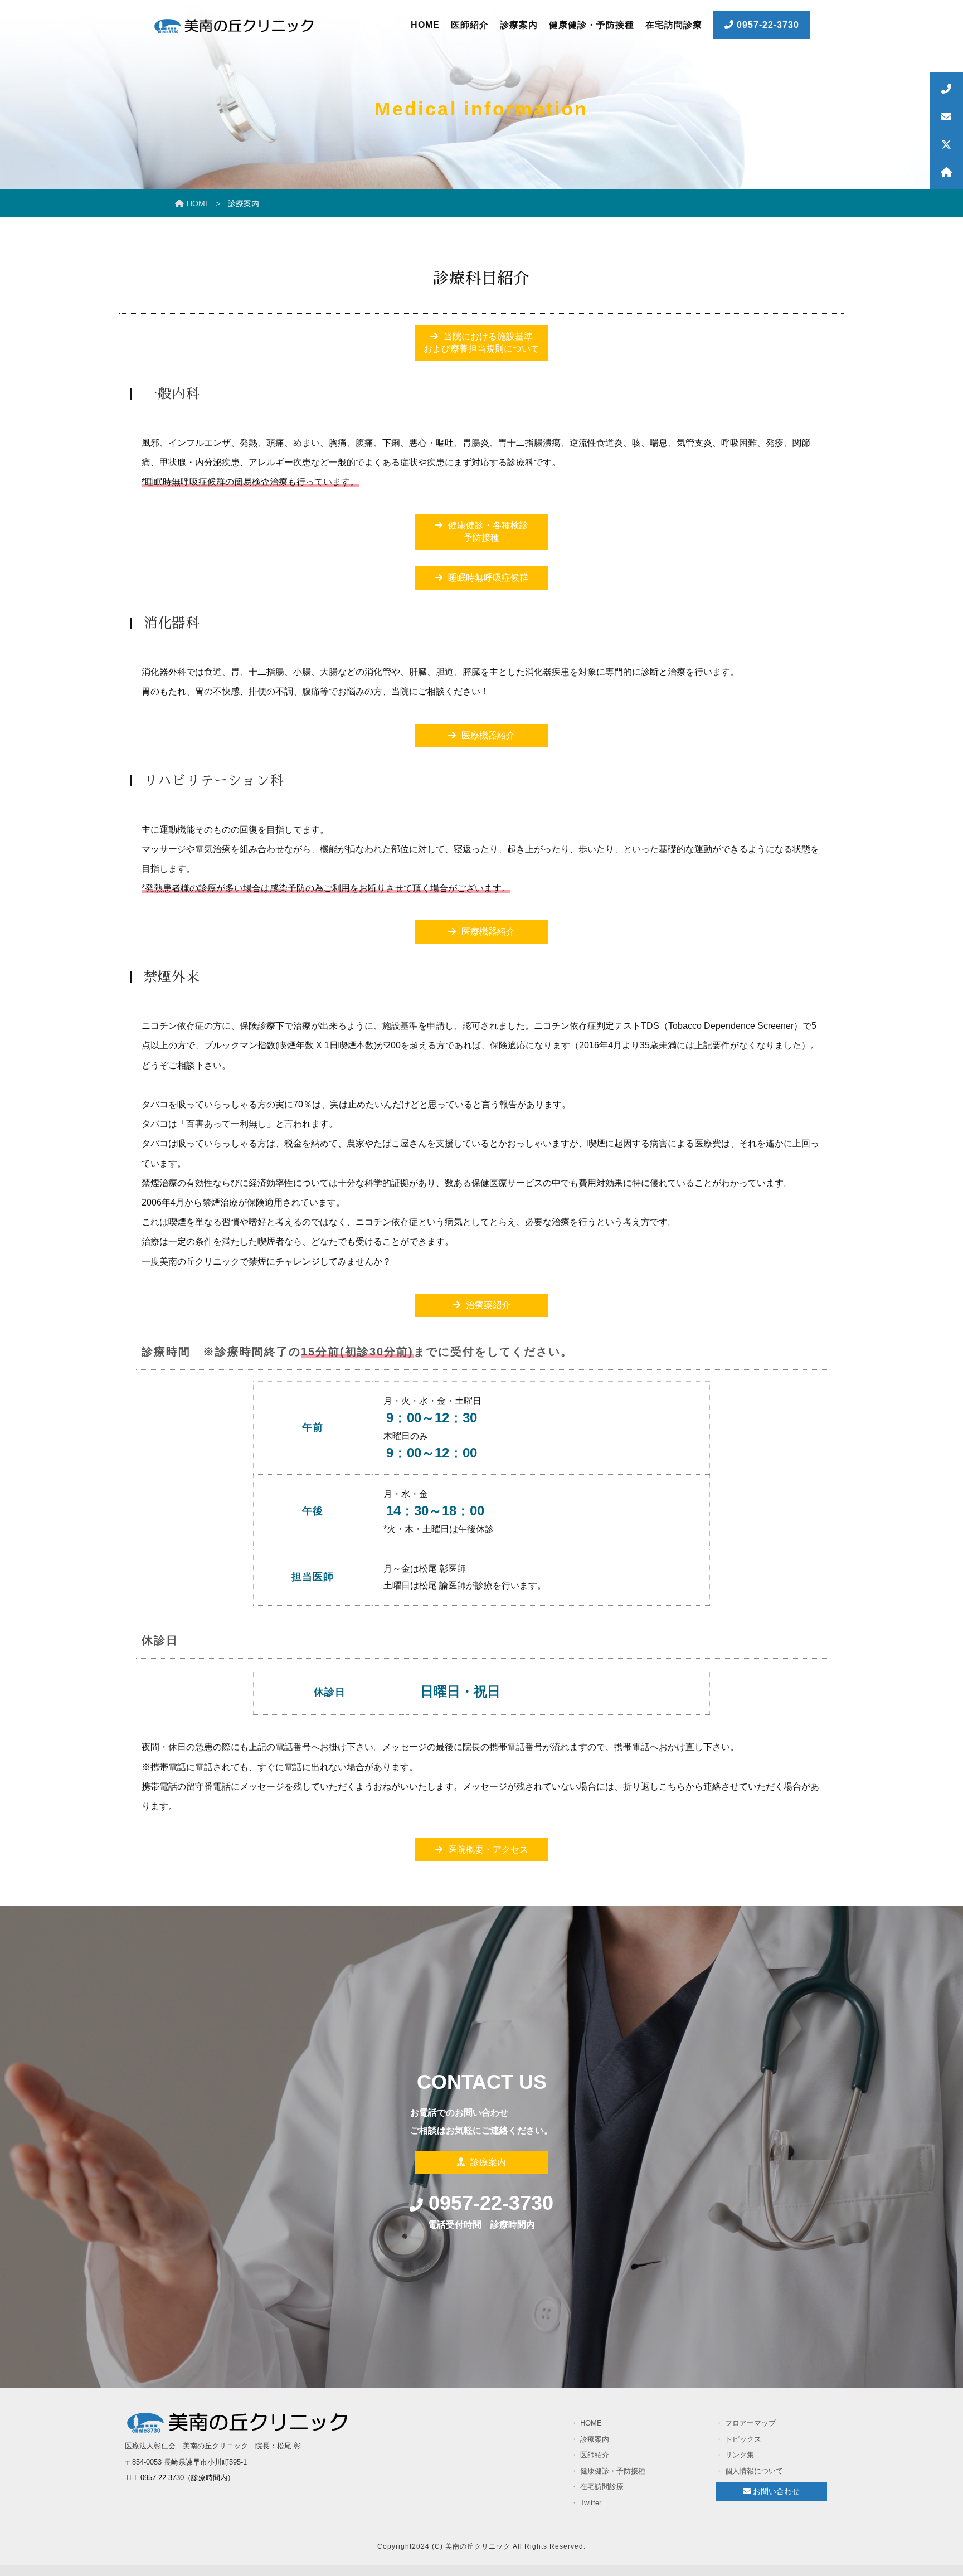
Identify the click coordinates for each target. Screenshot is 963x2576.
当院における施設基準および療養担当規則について (481, 342)
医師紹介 (470, 25)
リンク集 (754, 2455)
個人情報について (754, 2471)
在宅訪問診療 (674, 25)
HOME (425, 25)
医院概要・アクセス (488, 1850)
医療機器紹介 (488, 735)
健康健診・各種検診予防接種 (488, 531)
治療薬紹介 (488, 1305)
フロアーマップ (754, 2423)
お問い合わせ (775, 2491)
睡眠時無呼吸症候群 (488, 578)
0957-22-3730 (767, 25)
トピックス (754, 2439)
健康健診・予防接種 (592, 25)
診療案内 (519, 25)
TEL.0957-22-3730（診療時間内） (180, 2478)
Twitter (612, 2503)
